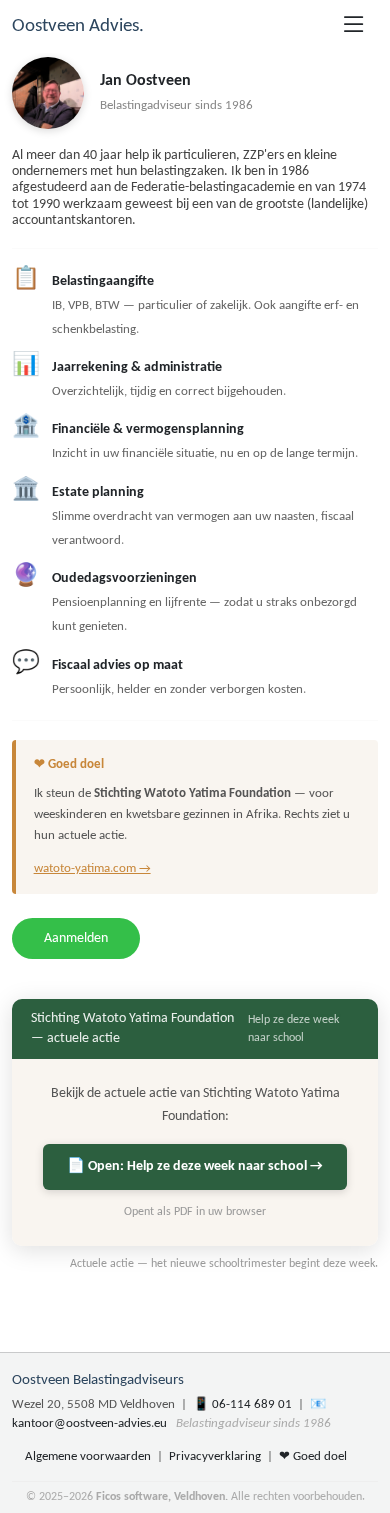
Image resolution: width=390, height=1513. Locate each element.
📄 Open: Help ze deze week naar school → (195, 1166)
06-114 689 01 (252, 1404)
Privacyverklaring (215, 1456)
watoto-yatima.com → (92, 868)
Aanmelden (76, 938)
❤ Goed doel (313, 1456)
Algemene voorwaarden (88, 1456)
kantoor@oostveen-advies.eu (89, 1423)
